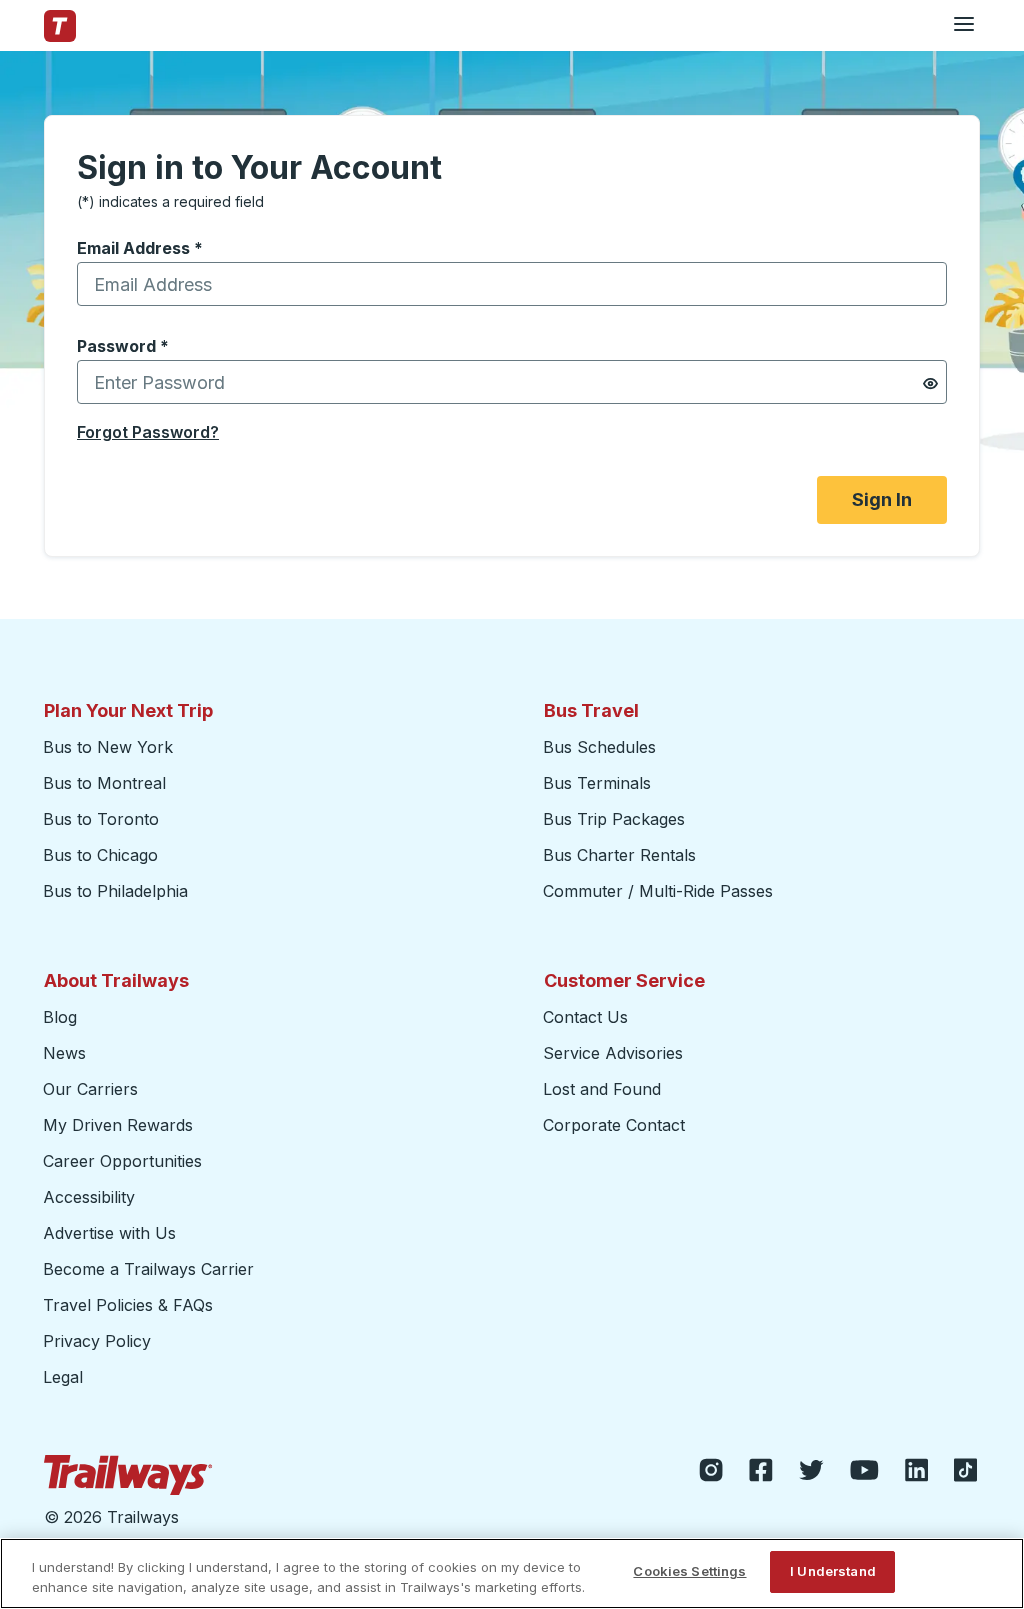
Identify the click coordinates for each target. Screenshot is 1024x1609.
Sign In (882, 499)
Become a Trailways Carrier (151, 1269)
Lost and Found (602, 1089)
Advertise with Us (109, 1233)
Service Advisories (613, 1053)
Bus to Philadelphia (115, 891)
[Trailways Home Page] (60, 26)
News (64, 1053)
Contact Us (585, 1017)
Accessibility (89, 1197)
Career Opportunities (122, 1161)
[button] (930, 383)
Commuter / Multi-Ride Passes (658, 891)
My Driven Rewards (118, 1125)
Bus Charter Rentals (619, 855)
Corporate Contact (614, 1125)
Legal (63, 1377)
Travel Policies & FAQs (128, 1305)
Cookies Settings (689, 1571)
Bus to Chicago (100, 855)
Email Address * (140, 248)
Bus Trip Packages (614, 819)
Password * (123, 346)
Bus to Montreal (104, 783)
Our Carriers (90, 1089)
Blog (60, 1017)
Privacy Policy (97, 1341)
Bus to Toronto (101, 819)
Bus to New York (108, 747)
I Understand (833, 1571)
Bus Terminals (597, 783)
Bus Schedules (599, 747)
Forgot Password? (148, 432)
